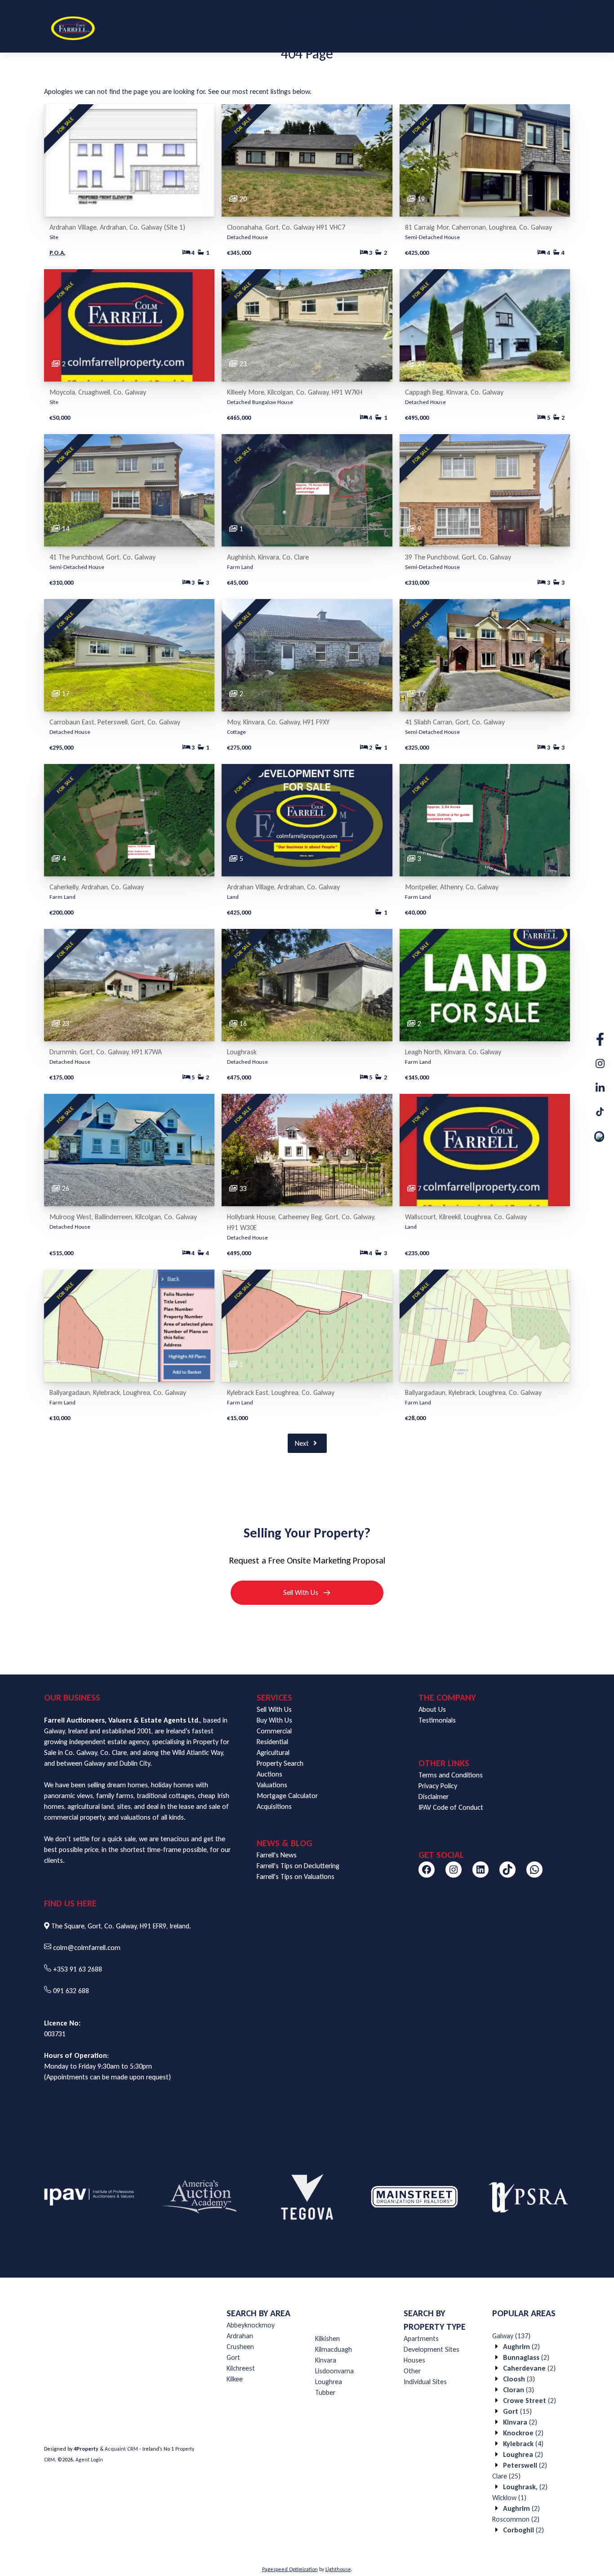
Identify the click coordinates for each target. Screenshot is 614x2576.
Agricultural (273, 1752)
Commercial (274, 1731)
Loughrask (242, 1052)
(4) (523, 2444)
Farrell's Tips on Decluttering (298, 1866)
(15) (517, 2411)
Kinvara (326, 2360)
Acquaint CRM (121, 2449)
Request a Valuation (386, 30)
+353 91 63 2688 (78, 1969)
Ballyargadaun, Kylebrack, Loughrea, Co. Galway (118, 1392)
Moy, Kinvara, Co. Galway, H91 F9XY (278, 722)
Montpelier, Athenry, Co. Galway (452, 887)
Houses (414, 2360)
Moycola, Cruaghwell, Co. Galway (98, 392)
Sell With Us (274, 1709)
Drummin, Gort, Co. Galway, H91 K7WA (106, 1052)
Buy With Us (274, 1720)
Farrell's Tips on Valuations (296, 1876)
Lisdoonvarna (334, 2371)
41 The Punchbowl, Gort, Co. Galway (102, 557)
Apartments (421, 2338)
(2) (521, 2347)
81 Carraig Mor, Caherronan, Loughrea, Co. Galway (478, 227)
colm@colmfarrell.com (87, 1948)
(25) (506, 2476)
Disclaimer (434, 1797)
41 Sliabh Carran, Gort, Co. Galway (455, 722)
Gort (233, 2357)
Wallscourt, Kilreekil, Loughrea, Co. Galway (466, 1217)
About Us (432, 1709)
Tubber (325, 2392)
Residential (272, 1742)
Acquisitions (274, 1806)
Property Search (280, 1763)
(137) (511, 2336)
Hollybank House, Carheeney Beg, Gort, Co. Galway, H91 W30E (301, 1222)
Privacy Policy (438, 1786)
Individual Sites (425, 2382)
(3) (519, 2379)
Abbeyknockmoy (251, 2325)
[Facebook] (427, 1870)
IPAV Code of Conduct (451, 1807)
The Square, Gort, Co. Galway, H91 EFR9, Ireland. (121, 1926)
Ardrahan (240, 2336)
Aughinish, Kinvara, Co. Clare (268, 557)
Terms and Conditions (451, 1775)
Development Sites (432, 2349)
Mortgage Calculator (287, 1796)
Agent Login (89, 2460)
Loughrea (329, 2382)
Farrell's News (277, 1855)
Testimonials (437, 1720)
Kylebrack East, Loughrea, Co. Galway (281, 1392)
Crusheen (240, 2347)
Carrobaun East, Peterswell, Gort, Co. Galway (115, 722)
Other (412, 2371)
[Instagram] (454, 1870)
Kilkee (235, 2379)
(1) (509, 2498)
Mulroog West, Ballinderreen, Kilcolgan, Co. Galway (123, 1217)
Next (303, 1443)
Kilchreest (241, 2368)
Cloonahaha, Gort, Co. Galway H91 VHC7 (286, 227)
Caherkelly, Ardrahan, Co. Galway (97, 887)
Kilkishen (327, 2338)
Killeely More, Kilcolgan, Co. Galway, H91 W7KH (295, 392)
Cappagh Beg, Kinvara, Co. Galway (454, 392)
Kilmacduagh (334, 2349)
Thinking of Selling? (312, 30)
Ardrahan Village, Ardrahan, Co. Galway (283, 887)
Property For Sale (456, 30)
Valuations (272, 1785)
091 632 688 (71, 1991)
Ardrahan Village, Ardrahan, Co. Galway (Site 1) (117, 227)
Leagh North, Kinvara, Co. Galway (453, 1052)
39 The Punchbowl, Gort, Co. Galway (458, 557)
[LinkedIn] (481, 1870)
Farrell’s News (517, 30)
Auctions (269, 1774)
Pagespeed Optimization (290, 2569)
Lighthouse (338, 2569)
